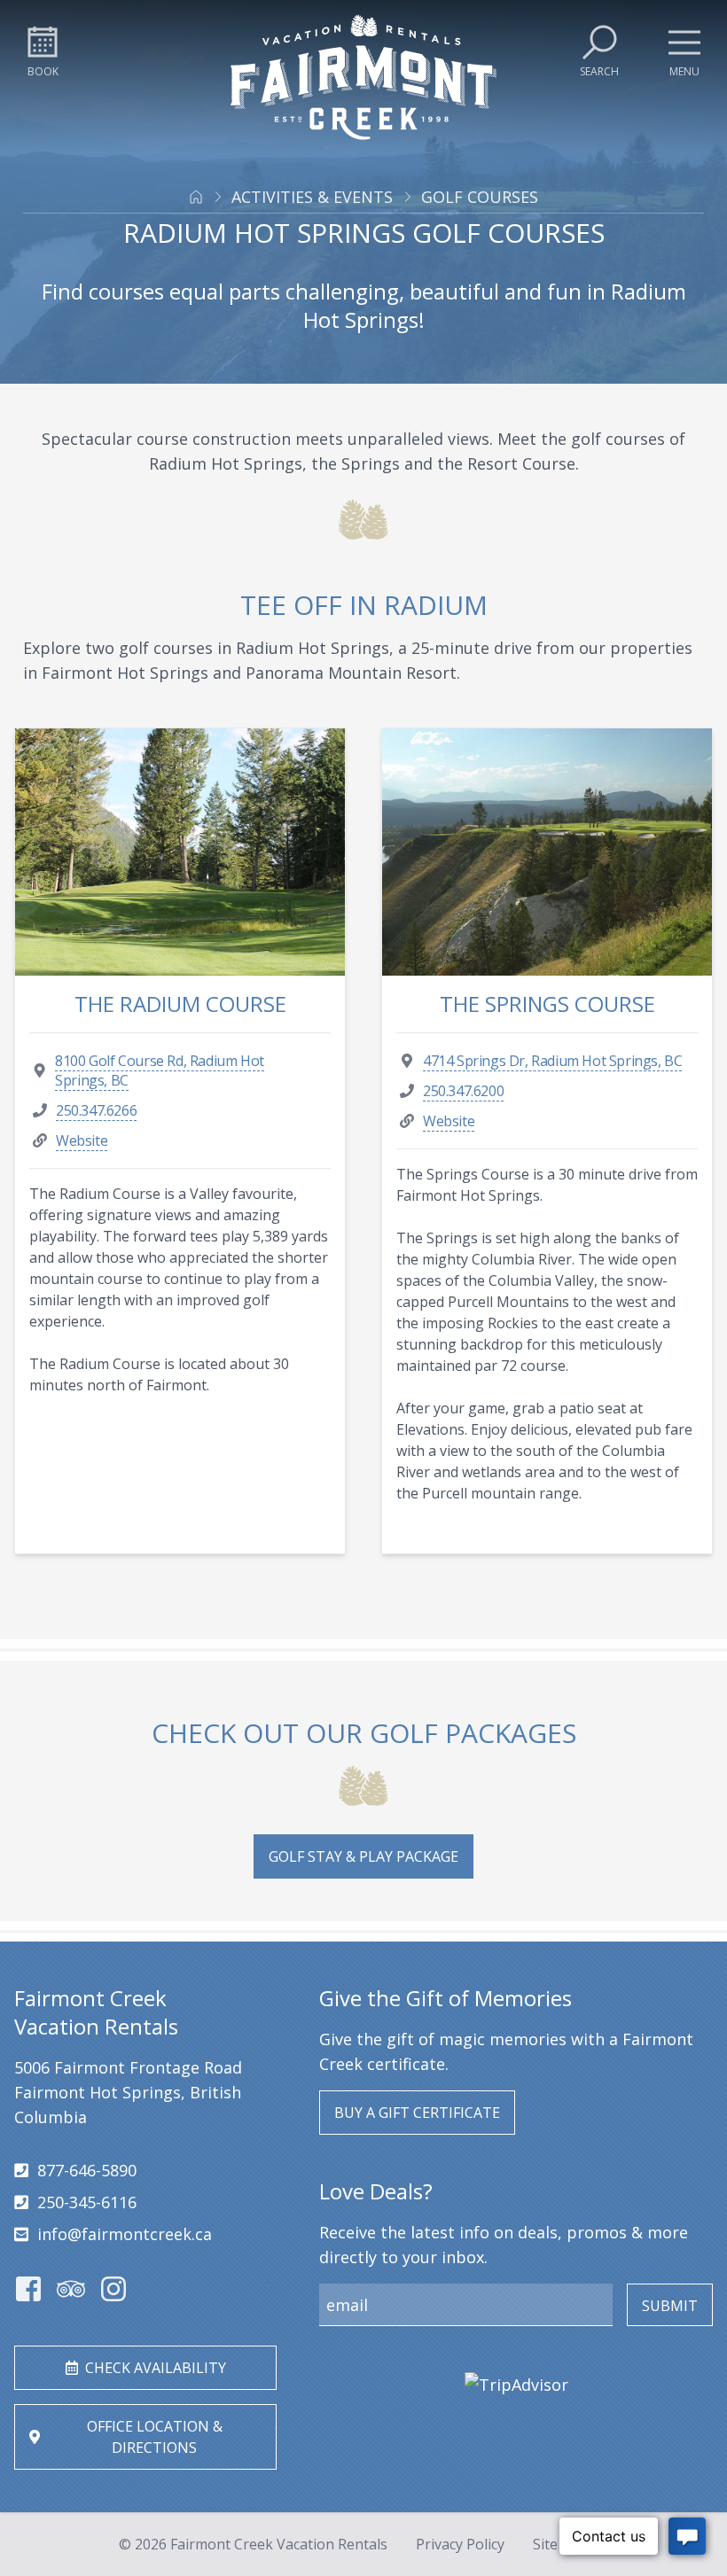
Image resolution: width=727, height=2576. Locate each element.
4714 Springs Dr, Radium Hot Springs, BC (552, 1061)
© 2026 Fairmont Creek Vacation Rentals (253, 2544)
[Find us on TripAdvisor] (71, 2289)
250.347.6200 (463, 1091)
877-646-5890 (87, 2170)
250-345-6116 (87, 2202)
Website (82, 1140)
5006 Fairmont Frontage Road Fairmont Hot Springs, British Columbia (128, 2092)
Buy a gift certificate (417, 2113)
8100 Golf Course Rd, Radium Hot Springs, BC (160, 1070)
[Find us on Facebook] (28, 2289)
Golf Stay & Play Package (363, 1856)
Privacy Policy (460, 2544)
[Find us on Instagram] (113, 2289)
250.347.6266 (96, 1110)
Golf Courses (480, 197)
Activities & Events (312, 197)
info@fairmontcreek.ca (125, 2234)
